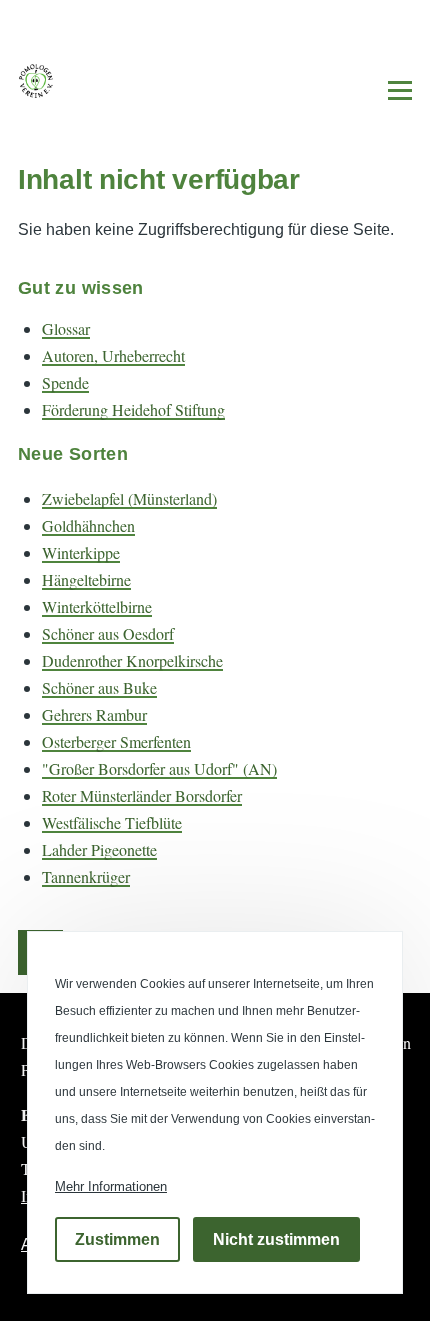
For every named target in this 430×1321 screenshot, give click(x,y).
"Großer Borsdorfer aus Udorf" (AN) (159, 768)
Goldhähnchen (88, 525)
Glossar (66, 328)
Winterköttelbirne (97, 606)
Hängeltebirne (86, 579)
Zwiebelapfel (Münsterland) (129, 498)
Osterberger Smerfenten (116, 741)
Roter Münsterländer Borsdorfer (142, 795)
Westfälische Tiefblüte (112, 822)
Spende (65, 382)
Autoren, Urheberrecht (113, 355)
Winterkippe (81, 552)
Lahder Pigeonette (99, 849)
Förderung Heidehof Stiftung (133, 409)
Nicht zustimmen (276, 1239)
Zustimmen (117, 1239)
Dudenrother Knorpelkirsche (132, 660)
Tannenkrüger (86, 876)
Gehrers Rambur (94, 714)
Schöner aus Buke (99, 687)
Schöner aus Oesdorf (108, 633)
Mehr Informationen (111, 1186)
